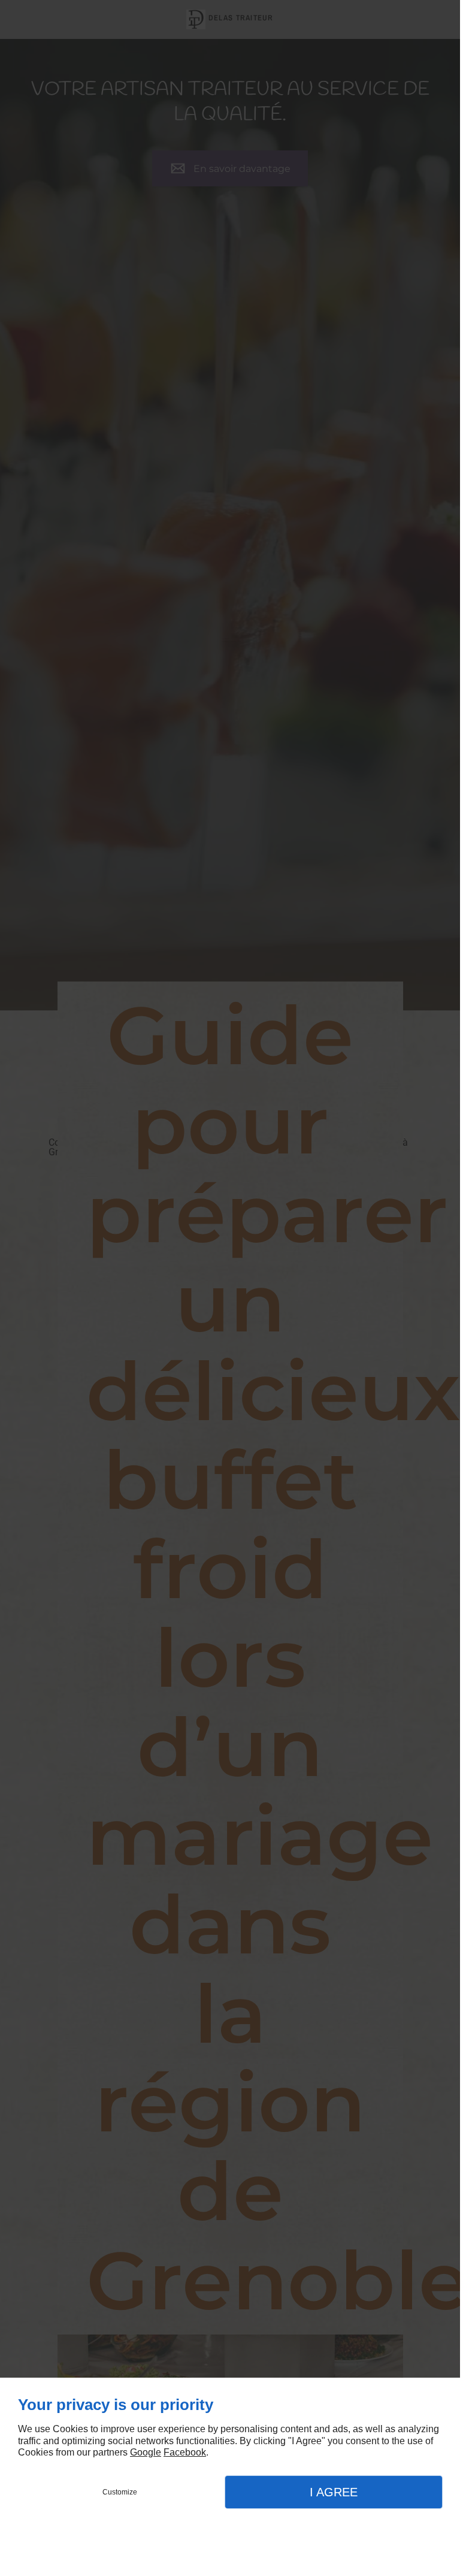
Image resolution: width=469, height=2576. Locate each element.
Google (146, 2452)
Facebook (185, 2452)
